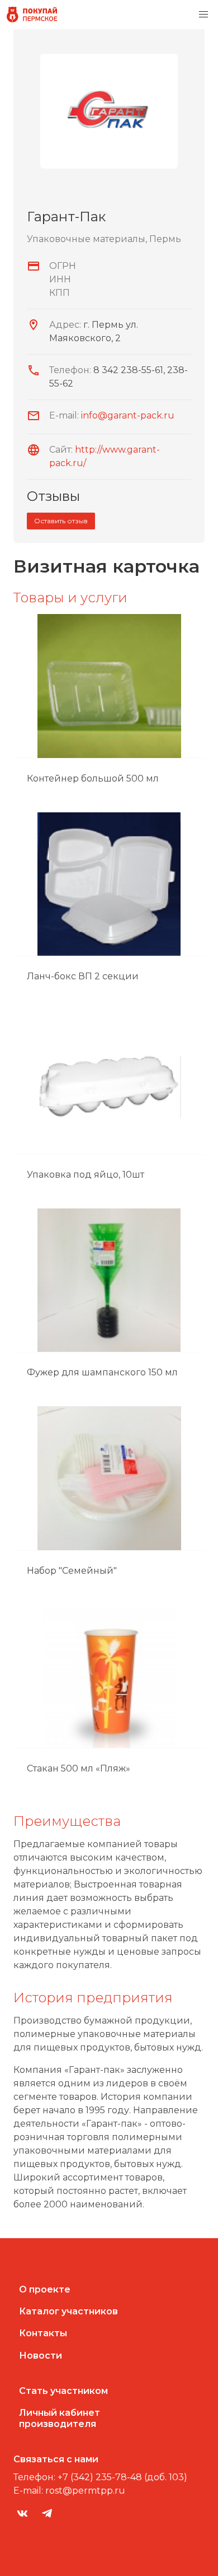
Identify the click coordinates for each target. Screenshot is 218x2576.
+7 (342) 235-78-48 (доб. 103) (122, 2477)
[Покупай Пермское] (32, 15)
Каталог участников (68, 2311)
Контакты (43, 2333)
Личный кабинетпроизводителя (60, 2418)
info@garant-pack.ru (128, 415)
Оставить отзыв (61, 521)
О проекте (45, 2289)
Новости (41, 2356)
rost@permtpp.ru (85, 2491)
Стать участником (63, 2391)
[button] (203, 15)
